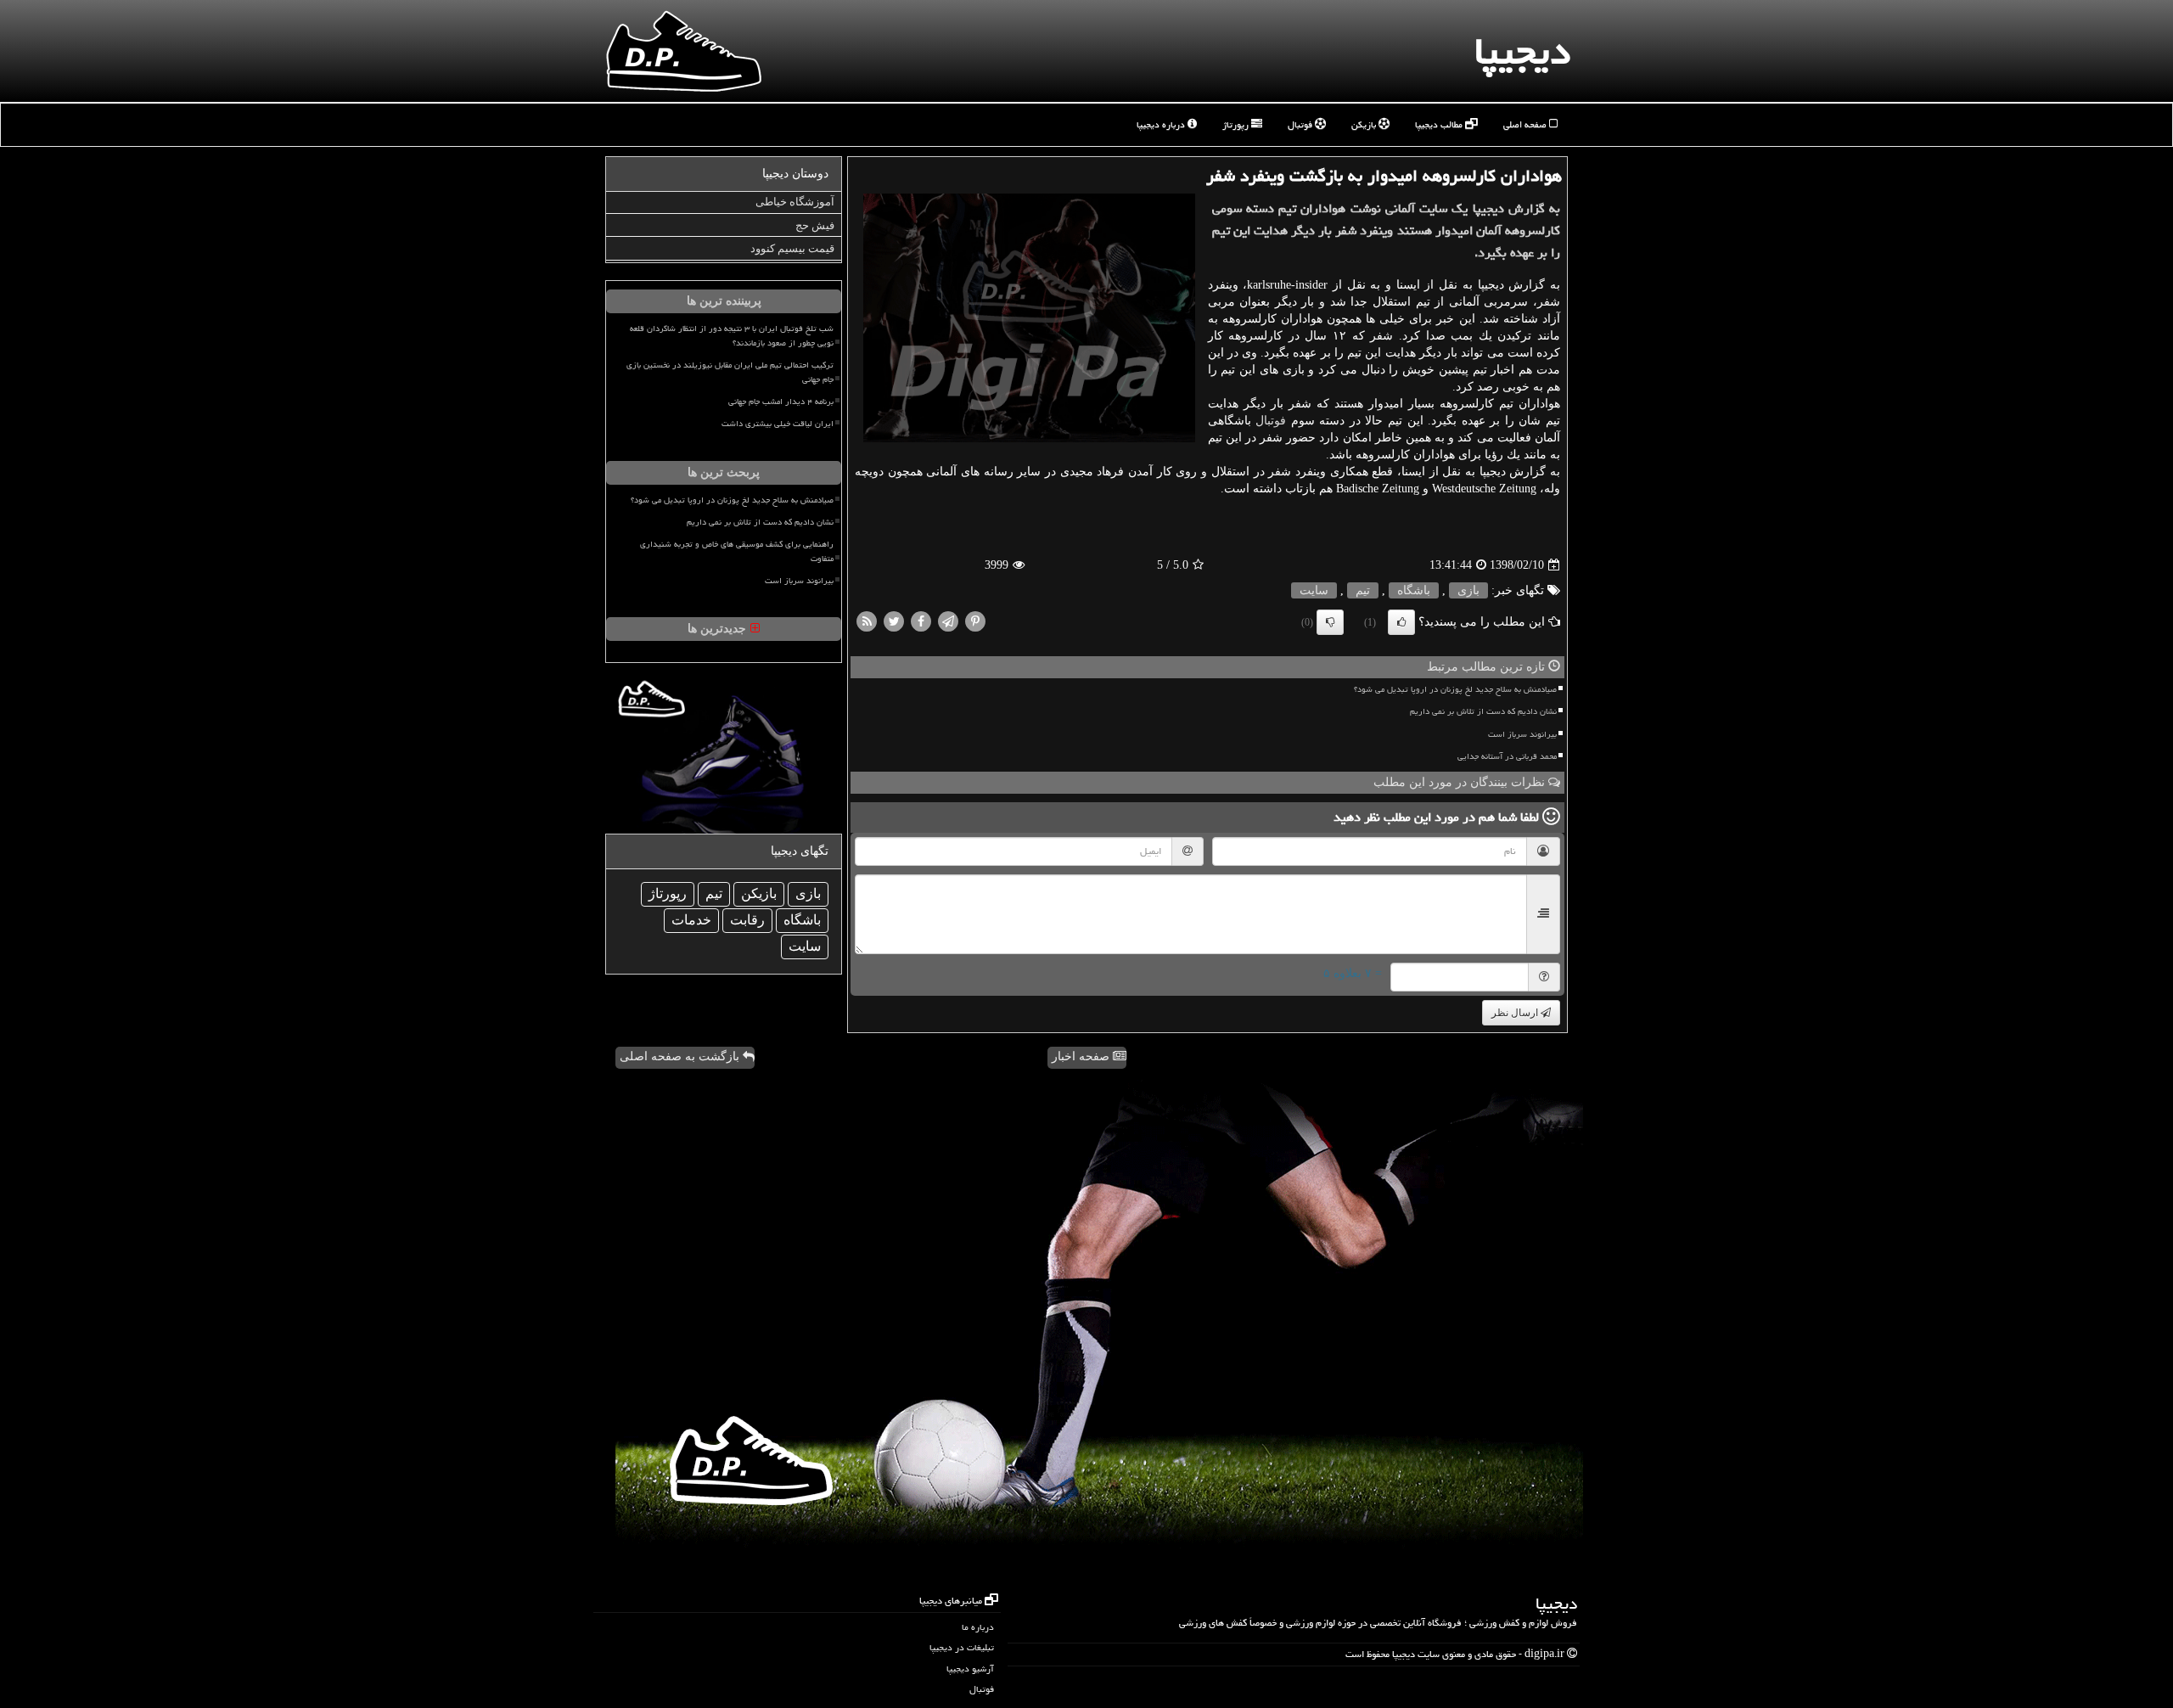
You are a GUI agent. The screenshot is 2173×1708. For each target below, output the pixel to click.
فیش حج (815, 225)
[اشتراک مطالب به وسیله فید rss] (867, 621)
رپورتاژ (1237, 124)
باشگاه (1414, 590)
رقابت (747, 920)
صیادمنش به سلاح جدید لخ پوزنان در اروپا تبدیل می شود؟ (1455, 689)
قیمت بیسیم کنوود (792, 248)
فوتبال (1301, 124)
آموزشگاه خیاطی (795, 202)
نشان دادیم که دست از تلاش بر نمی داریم (1483, 711)
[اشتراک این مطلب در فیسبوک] (921, 621)
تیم (1363, 590)
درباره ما (978, 1627)
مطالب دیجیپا (1440, 124)
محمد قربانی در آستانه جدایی (1507, 756)
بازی (1468, 590)
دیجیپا (1522, 51)
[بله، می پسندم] (1401, 622)
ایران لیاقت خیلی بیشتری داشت (778, 424)
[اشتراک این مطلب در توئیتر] (894, 621)
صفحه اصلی (1526, 124)
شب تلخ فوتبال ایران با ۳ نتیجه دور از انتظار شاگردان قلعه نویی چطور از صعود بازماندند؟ (732, 336)
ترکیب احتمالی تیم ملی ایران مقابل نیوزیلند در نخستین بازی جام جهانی (730, 372)
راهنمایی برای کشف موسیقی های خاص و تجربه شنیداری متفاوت (737, 551)
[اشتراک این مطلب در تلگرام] (948, 621)
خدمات (691, 920)
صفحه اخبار (1082, 1056)
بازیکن (1365, 124)
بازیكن (759, 893)
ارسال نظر (1516, 1013)
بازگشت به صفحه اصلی (681, 1056)
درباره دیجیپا (1162, 124)
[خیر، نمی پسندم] (1330, 622)
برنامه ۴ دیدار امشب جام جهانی (781, 402)
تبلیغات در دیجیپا (962, 1647)
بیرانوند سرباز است (1522, 734)
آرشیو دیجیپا (970, 1669)
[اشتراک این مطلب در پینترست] (975, 621)
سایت (1314, 590)
